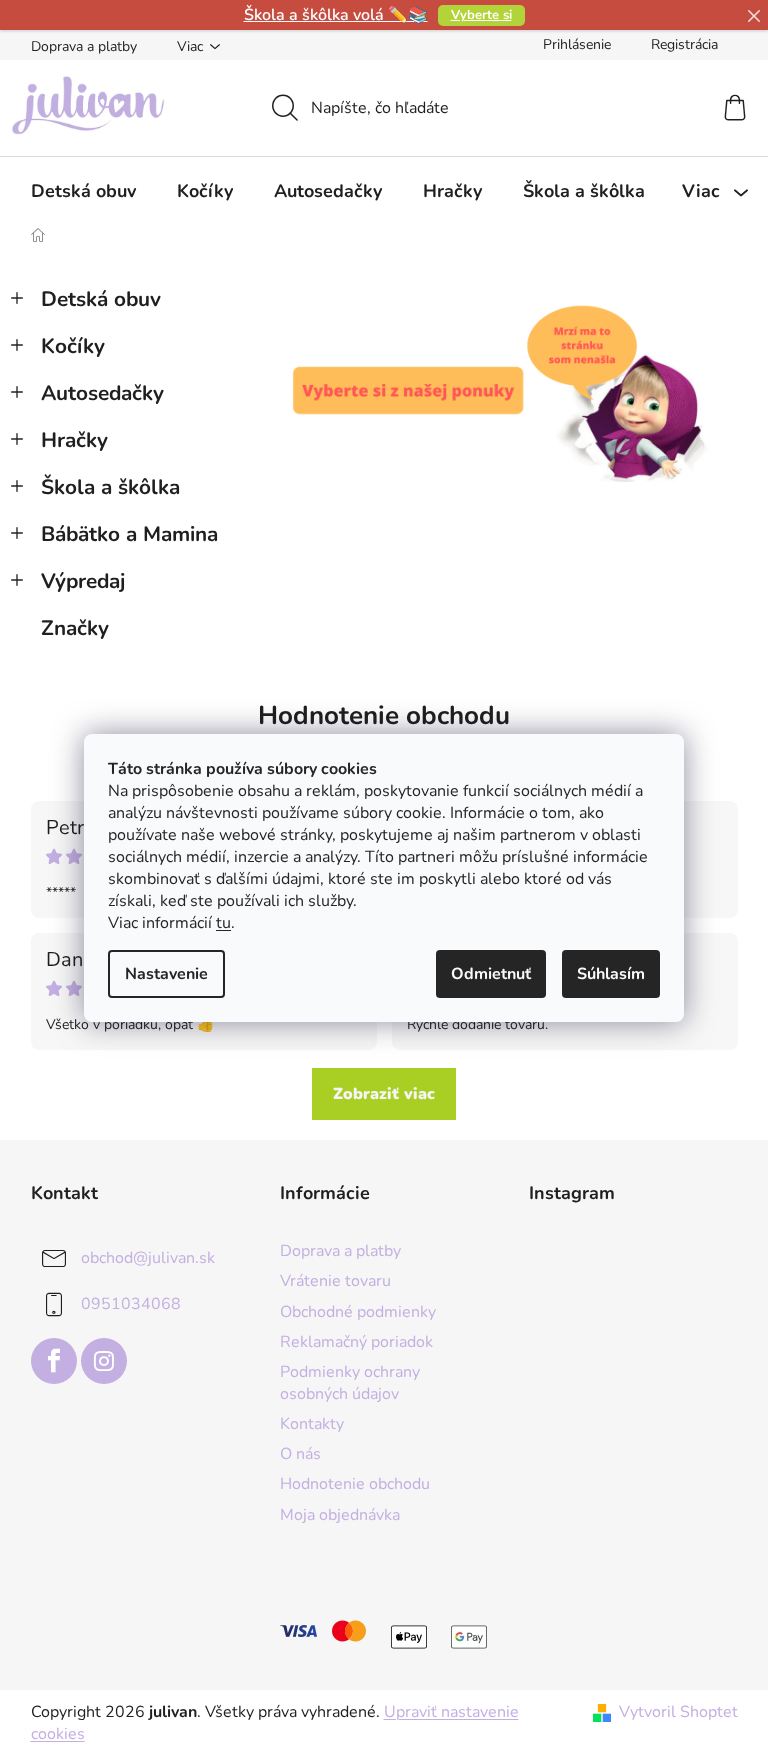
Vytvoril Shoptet (678, 1712)
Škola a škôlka (110, 487)
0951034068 (131, 1304)
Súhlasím (611, 974)
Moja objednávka (340, 1515)
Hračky (74, 440)
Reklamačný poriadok (356, 1342)
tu (223, 923)
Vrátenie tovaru (335, 1281)
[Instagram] (104, 1361)
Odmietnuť (491, 974)
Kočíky (73, 346)
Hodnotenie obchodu (384, 715)
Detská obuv (101, 299)
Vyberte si (481, 15)
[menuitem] (83, 191)
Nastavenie (166, 974)
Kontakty (312, 1424)
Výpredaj (83, 581)
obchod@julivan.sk (148, 1258)
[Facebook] (54, 1361)
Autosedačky (102, 393)
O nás (300, 1454)
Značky (75, 628)
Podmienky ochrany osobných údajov (350, 1383)
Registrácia (684, 44)
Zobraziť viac (384, 1094)
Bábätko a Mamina (129, 534)
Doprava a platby (84, 46)
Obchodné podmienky (358, 1312)
